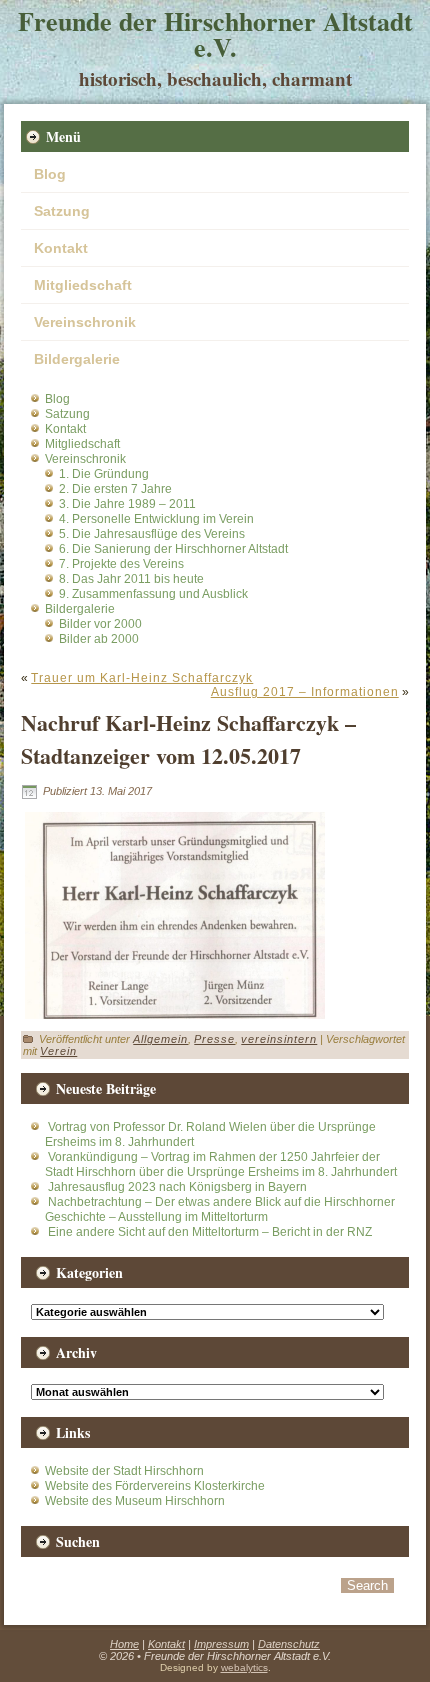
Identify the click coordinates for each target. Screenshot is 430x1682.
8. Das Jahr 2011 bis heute (131, 579)
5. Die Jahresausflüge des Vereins (152, 534)
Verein (58, 1051)
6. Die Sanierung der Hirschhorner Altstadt (173, 549)
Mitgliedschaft (83, 285)
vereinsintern (279, 1039)
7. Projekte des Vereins (121, 564)
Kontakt (61, 248)
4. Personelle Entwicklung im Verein (156, 519)
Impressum (221, 1644)
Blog (50, 174)
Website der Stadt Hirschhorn (124, 1471)
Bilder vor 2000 (100, 624)
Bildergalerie (77, 359)
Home (124, 1644)
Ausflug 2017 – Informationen (305, 692)
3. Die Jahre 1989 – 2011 (127, 504)
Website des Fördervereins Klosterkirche (155, 1486)
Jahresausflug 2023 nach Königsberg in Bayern (177, 1187)
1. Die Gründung (104, 474)
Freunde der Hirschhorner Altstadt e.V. (215, 34)
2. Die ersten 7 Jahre (115, 489)
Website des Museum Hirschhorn (135, 1501)
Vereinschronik (85, 322)
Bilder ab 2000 (99, 639)
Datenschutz (289, 1644)
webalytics (244, 1667)
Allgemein (160, 1039)
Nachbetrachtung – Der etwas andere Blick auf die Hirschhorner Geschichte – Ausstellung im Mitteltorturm (220, 1209)
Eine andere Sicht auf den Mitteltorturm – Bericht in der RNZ (210, 1232)
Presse (214, 1039)
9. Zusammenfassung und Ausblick (153, 594)
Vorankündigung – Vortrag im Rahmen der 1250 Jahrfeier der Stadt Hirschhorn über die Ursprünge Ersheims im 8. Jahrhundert (221, 1164)
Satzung (62, 211)
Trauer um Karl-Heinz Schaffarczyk (142, 678)
